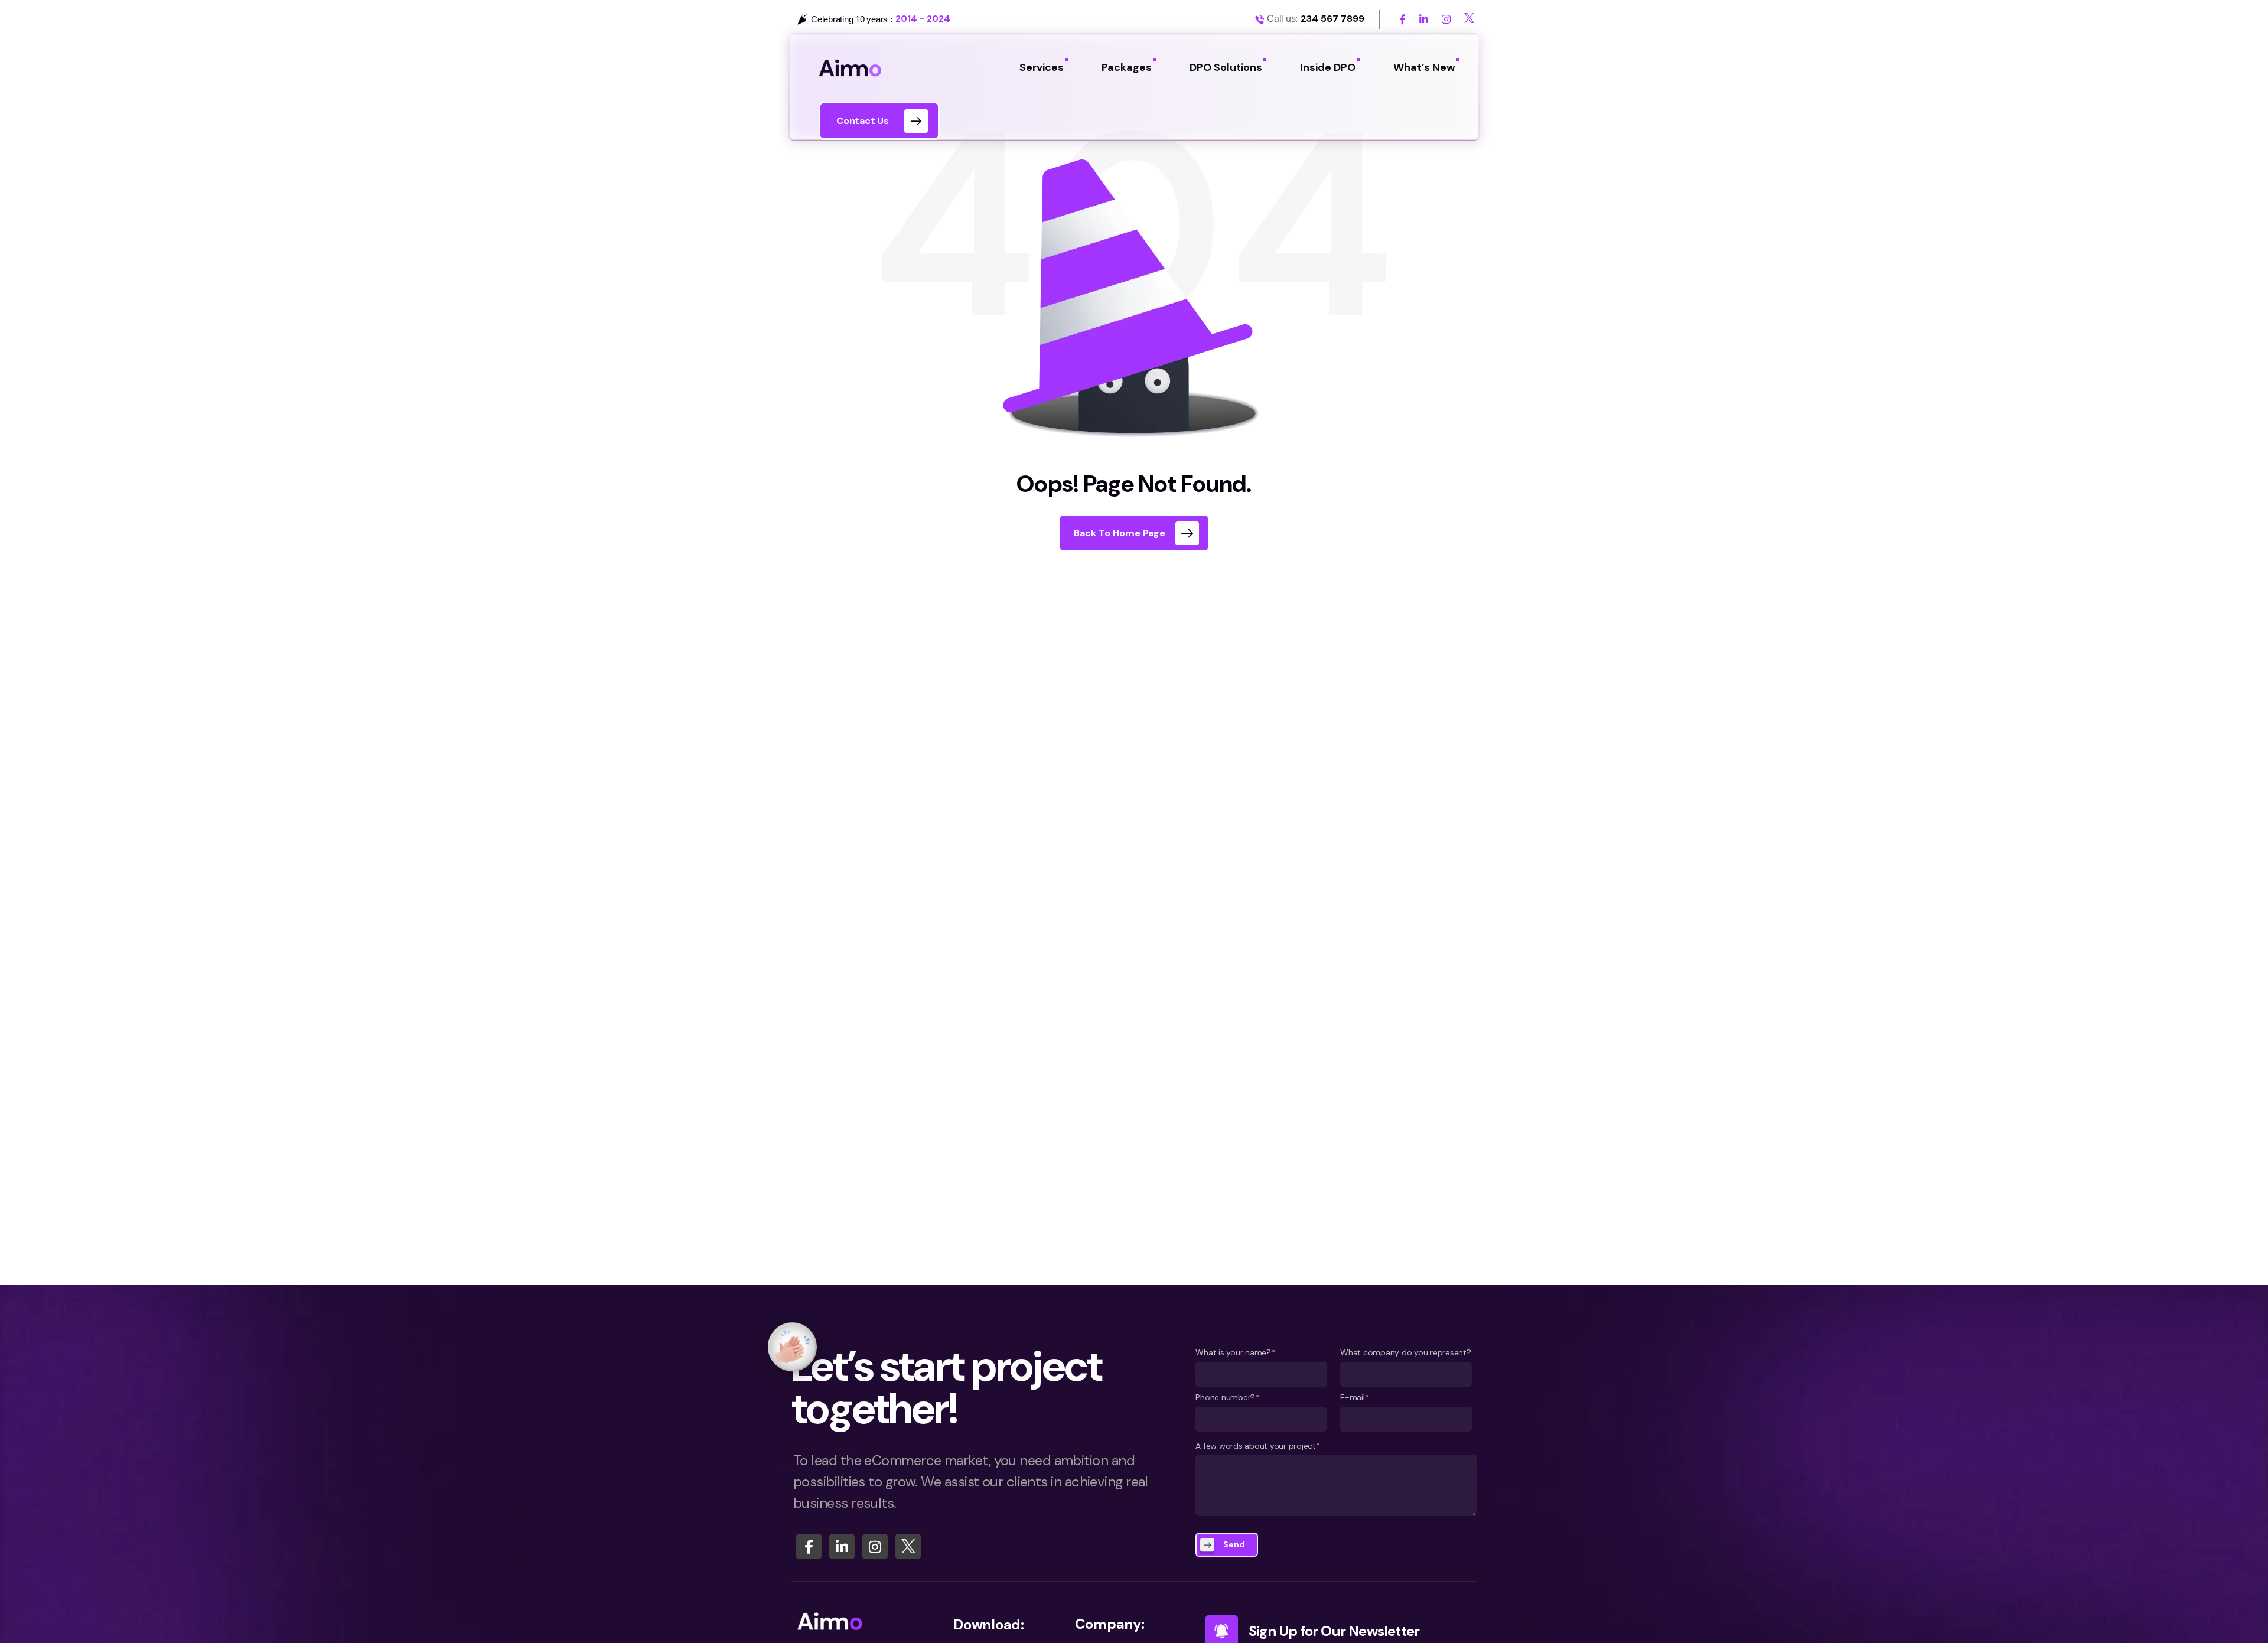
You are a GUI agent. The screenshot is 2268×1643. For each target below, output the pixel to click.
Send (1234, 1544)
